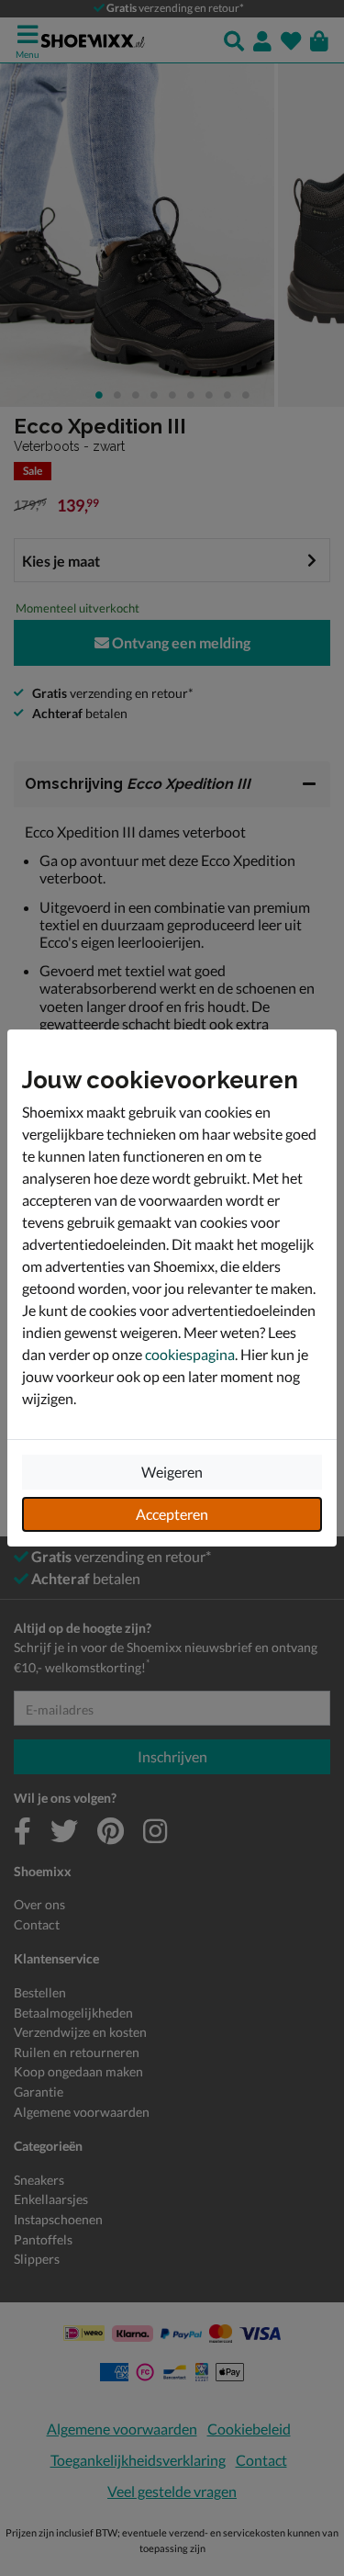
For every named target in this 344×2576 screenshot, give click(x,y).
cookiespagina (190, 1354)
